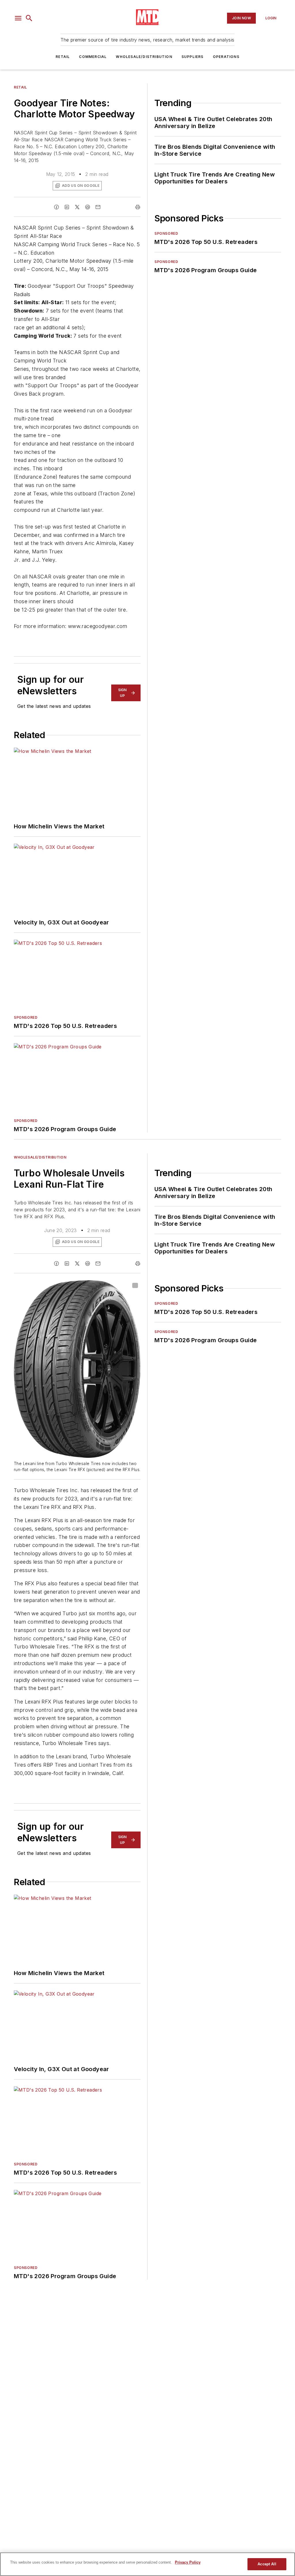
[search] (29, 18)
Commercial (93, 57)
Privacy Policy (188, 2562)
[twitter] (77, 207)
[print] (138, 207)
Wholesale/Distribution (144, 57)
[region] (147, 2564)
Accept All (267, 2564)
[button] (18, 18)
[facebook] (56, 207)
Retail (63, 57)
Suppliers (193, 57)
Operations (226, 57)
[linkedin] (67, 207)
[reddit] (88, 207)
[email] (98, 207)
